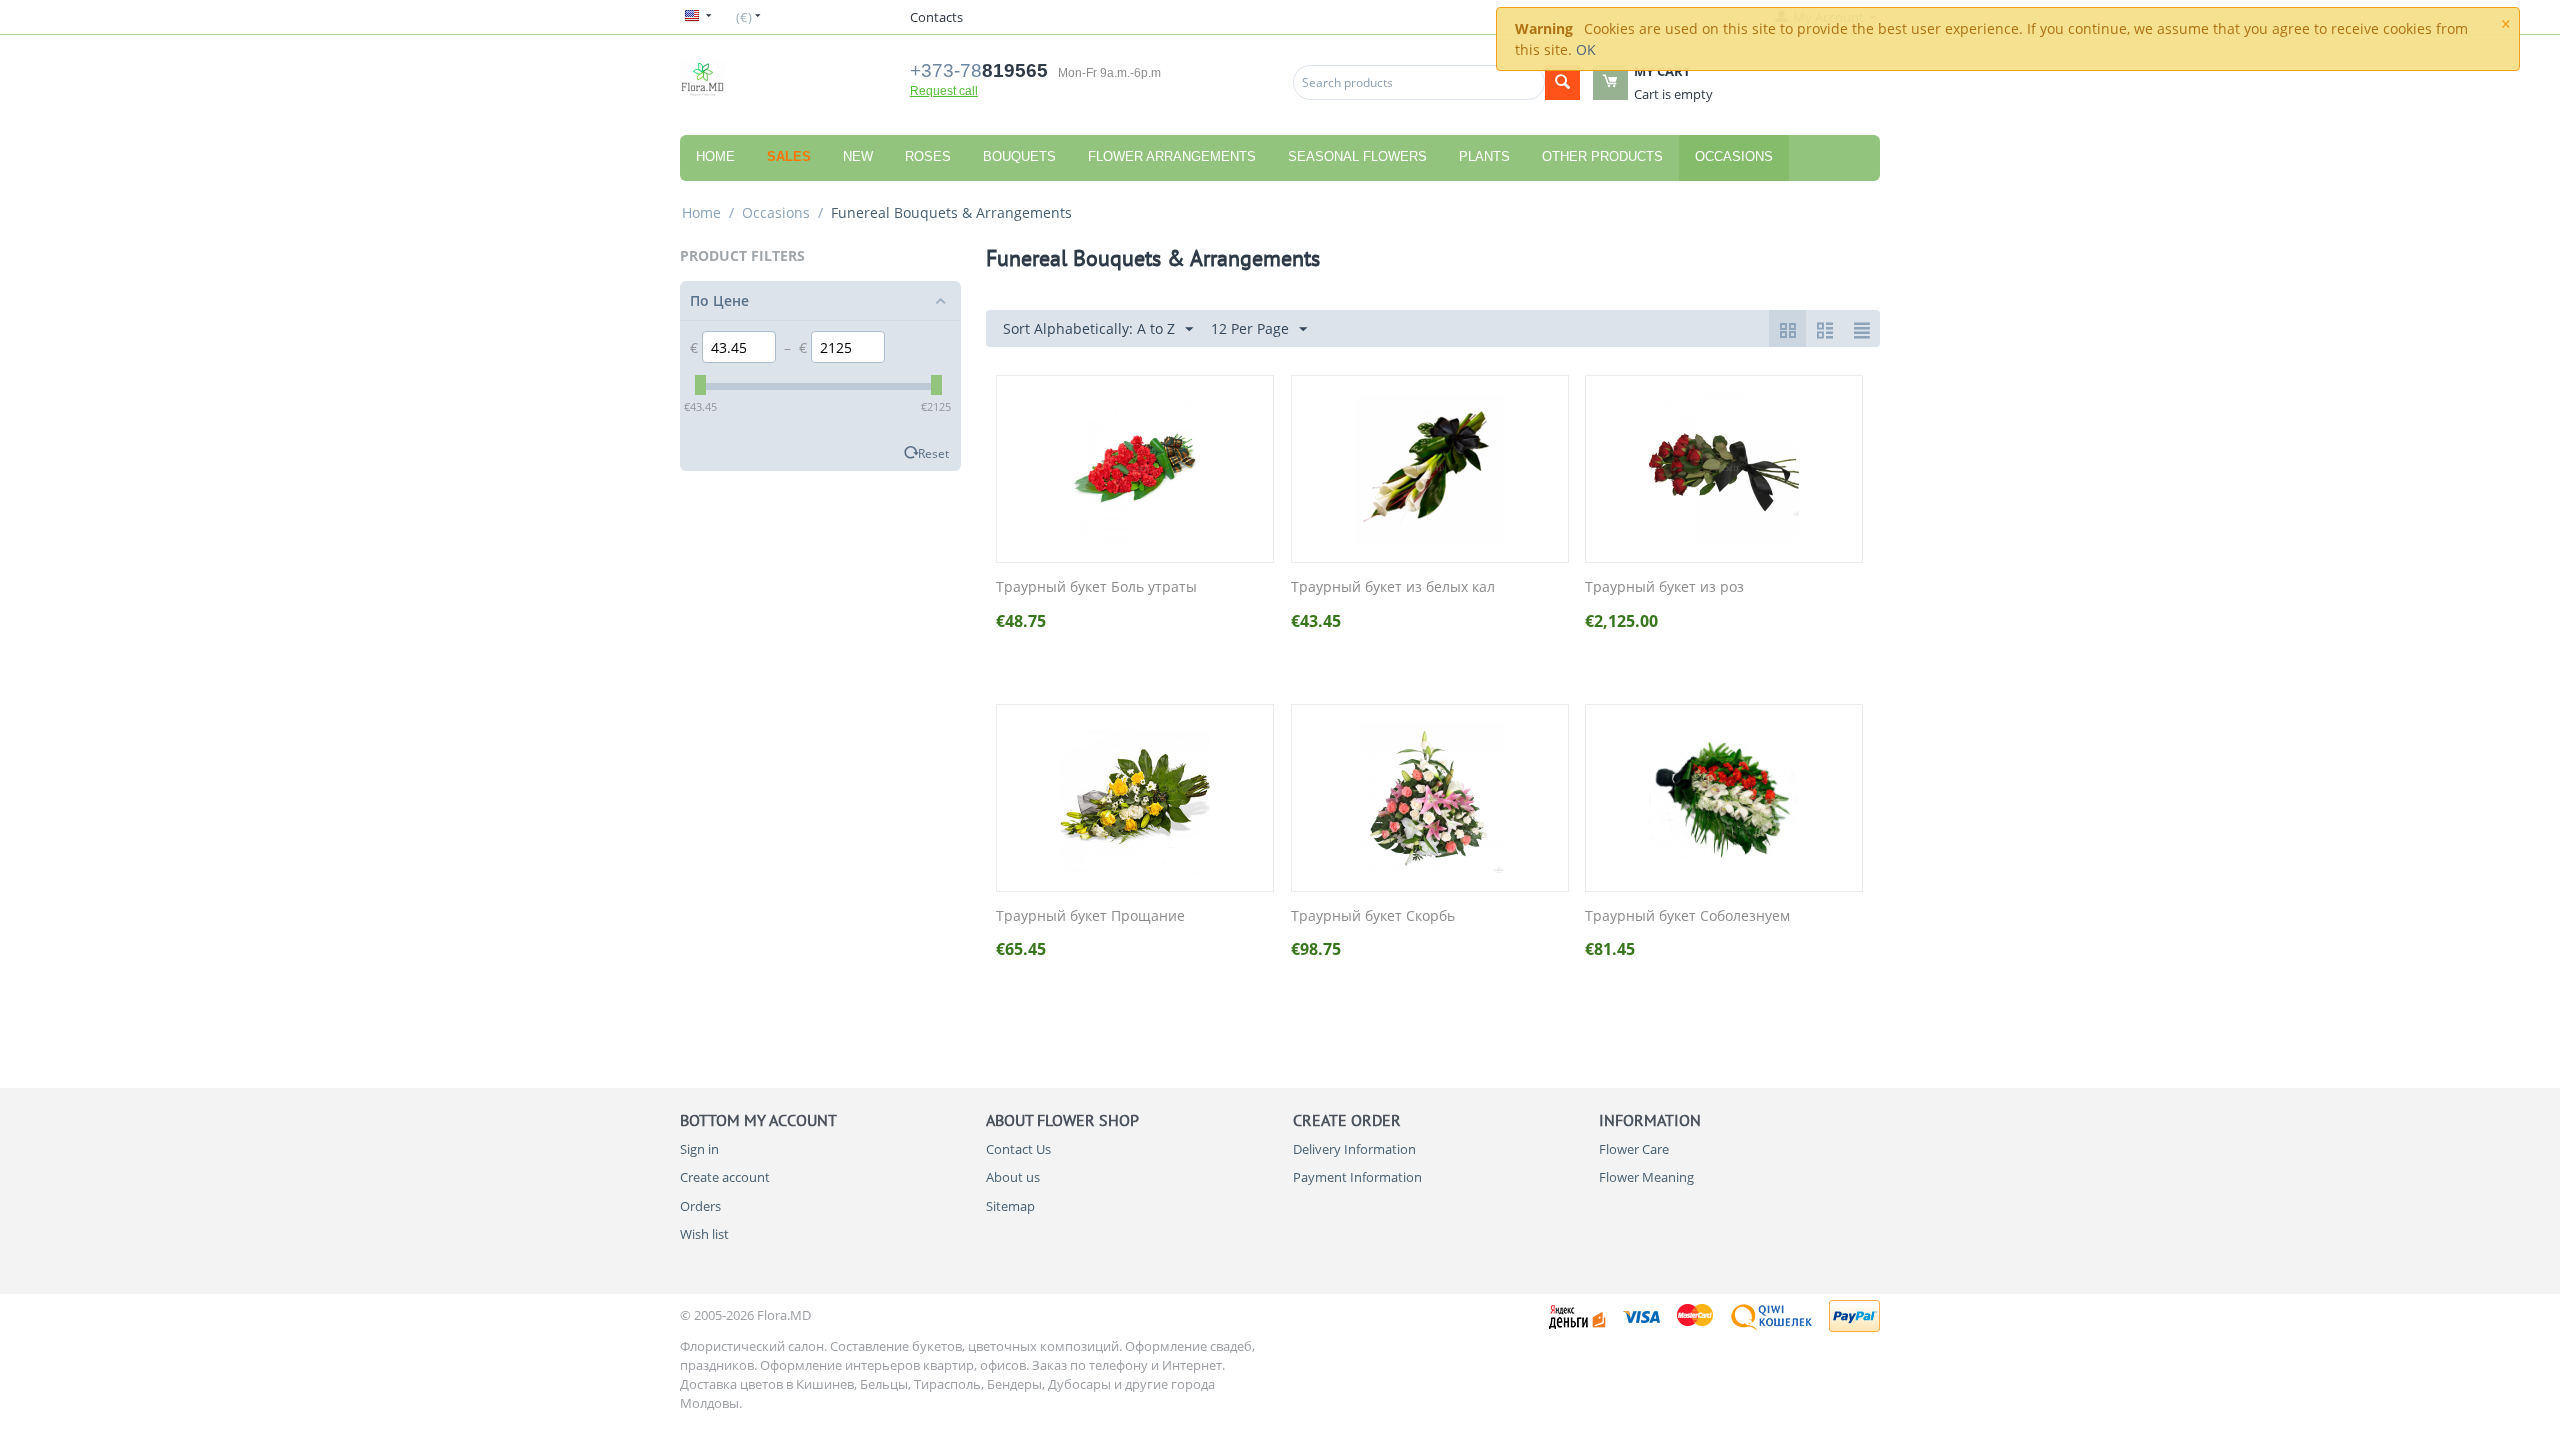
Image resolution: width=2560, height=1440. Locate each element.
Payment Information (1357, 1177)
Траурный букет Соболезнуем (1687, 916)
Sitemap (1010, 1206)
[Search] (1562, 82)
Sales (789, 156)
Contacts (936, 17)
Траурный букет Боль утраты (1096, 587)
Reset (933, 453)
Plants (1484, 156)
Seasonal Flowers (1357, 156)
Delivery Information (1354, 1149)
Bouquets (1019, 156)
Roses (928, 156)
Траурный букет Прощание (1090, 916)
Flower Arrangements (1172, 156)
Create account (725, 1177)
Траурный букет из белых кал (1393, 587)
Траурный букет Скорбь (1373, 916)
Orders (700, 1206)
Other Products (1602, 156)
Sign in (699, 1149)
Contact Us (1018, 1149)
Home (715, 156)
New (858, 156)
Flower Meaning (1646, 1177)
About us (1013, 1177)
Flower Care (1634, 1149)
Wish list (704, 1234)
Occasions (1734, 156)
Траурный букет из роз (1664, 587)
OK (1586, 49)
